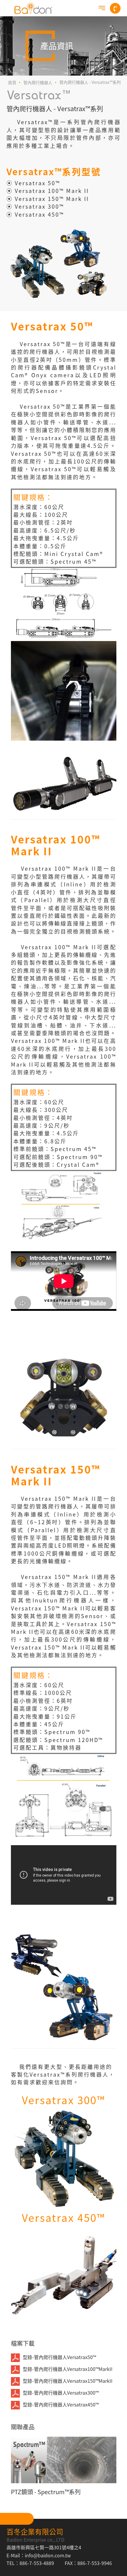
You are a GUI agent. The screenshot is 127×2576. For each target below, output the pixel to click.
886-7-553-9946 (95, 2563)
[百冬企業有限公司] (33, 8)
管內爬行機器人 (38, 82)
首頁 (12, 82)
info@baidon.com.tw (48, 2555)
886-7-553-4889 (37, 2563)
